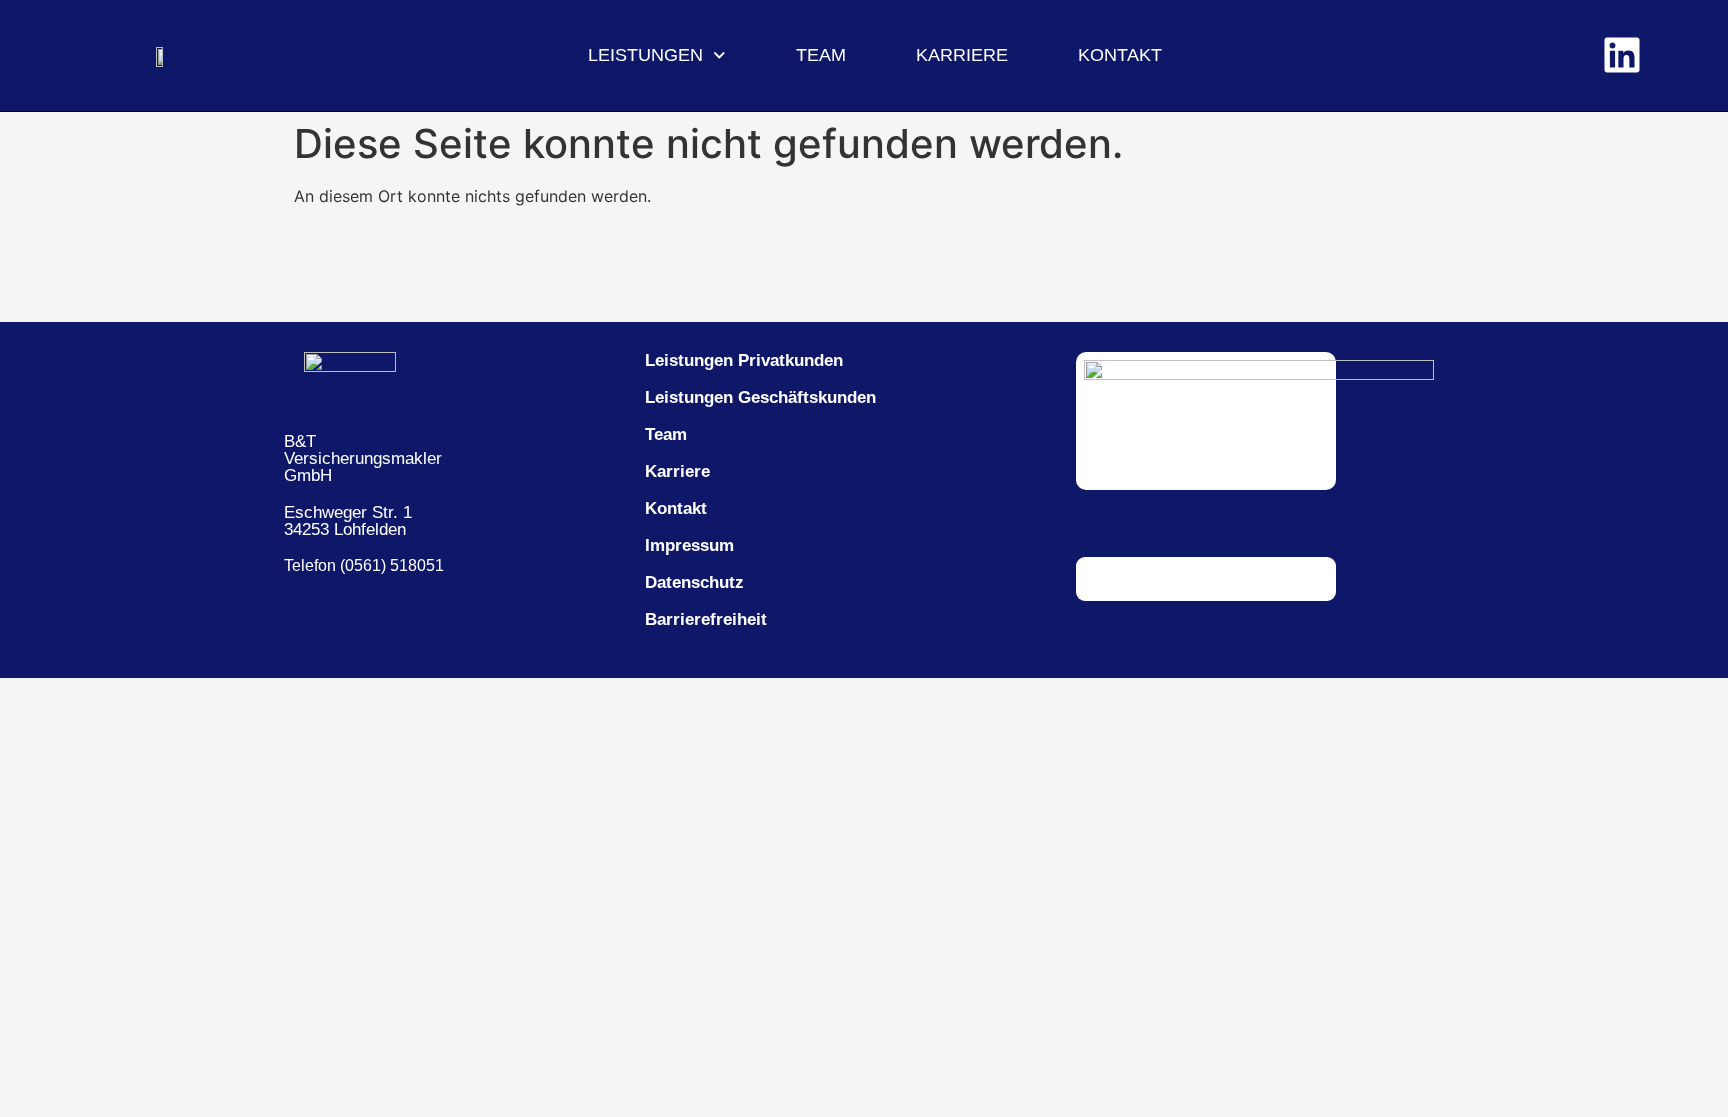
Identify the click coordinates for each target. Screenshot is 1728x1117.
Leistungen (645, 55)
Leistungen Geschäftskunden (760, 397)
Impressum (689, 545)
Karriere (962, 55)
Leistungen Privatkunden (744, 360)
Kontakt (1120, 55)
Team (821, 55)
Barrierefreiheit (706, 619)
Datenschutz (694, 582)
